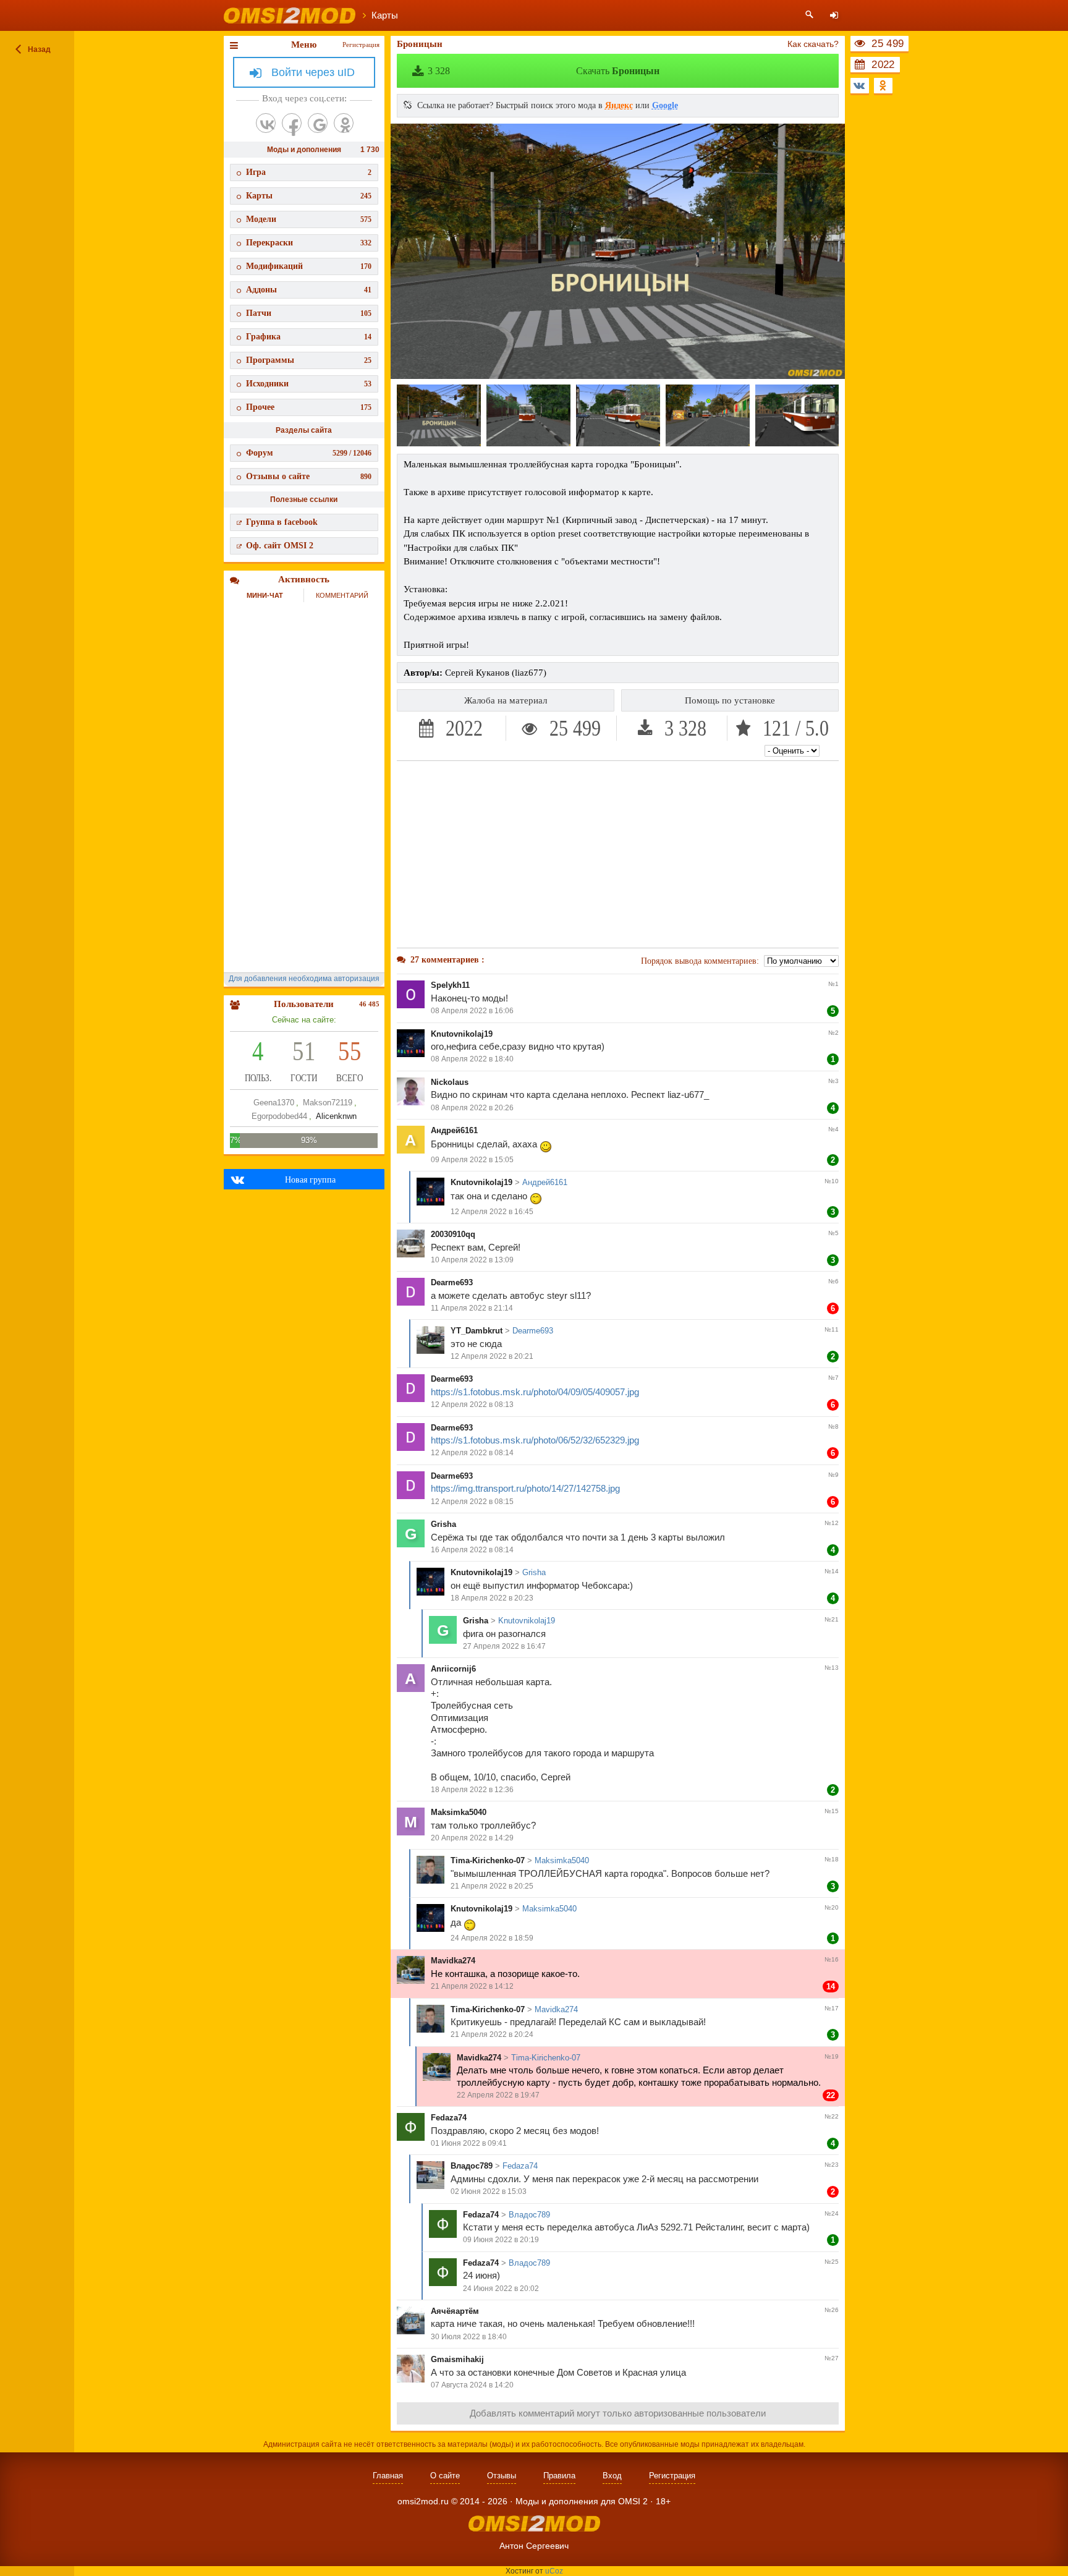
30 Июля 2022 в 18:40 (469, 2337)
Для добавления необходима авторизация (304, 979)
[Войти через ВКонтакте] (266, 123)
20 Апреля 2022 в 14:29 (472, 1838)
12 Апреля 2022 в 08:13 (472, 1405)
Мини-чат (265, 595)
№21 (832, 1619)
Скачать (544, 71)
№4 (833, 1129)
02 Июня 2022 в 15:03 (489, 2191)
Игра (309, 172)
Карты (309, 196)
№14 (832, 1571)
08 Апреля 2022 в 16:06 (472, 1011)
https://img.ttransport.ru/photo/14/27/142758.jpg (525, 1488)
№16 (832, 1959)
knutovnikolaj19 (462, 1034)
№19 (832, 2056)
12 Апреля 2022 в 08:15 (472, 1502)
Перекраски (309, 243)
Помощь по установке (730, 700)
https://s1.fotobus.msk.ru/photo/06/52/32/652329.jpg (535, 1440)
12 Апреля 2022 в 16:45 (492, 1212)
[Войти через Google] (318, 123)
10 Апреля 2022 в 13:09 (472, 1260)
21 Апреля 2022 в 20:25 (492, 1886)
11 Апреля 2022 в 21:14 (472, 1308)
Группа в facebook (282, 522)
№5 (833, 1233)
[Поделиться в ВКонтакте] (860, 86)
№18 (832, 1859)
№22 (832, 2116)
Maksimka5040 (459, 1812)
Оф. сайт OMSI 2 (280, 546)
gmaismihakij (457, 2359)
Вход (612, 2476)
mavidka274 (453, 1961)
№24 (832, 2213)
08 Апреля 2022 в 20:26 (472, 1108)
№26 (832, 2310)
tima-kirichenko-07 (488, 1860)
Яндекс (619, 105)
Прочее (309, 407)
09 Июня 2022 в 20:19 (501, 2240)
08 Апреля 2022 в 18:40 (472, 1059)
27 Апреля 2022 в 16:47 (504, 1646)
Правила (559, 2476)
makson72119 (328, 1103)
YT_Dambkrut (477, 1331)
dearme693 (452, 1282)
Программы (309, 360)
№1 (833, 984)
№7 (833, 1378)
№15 (832, 1811)
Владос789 (472, 2166)
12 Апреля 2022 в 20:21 (492, 1356)
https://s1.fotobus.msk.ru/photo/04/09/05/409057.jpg (535, 1392)
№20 (832, 1907)
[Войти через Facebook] (292, 123)
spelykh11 (450, 985)
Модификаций (309, 266)
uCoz (554, 2571)
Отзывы (502, 2476)
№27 (832, 2358)
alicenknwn (336, 1116)
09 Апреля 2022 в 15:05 (472, 1160)
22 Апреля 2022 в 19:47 (498, 2095)
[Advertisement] (618, 854)
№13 (832, 1668)
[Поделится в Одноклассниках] (883, 86)
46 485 (369, 1004)
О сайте (445, 2476)
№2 (833, 1033)
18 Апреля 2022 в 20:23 (492, 1598)
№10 (832, 1181)
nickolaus (450, 1082)
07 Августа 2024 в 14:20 (472, 2385)
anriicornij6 (453, 1669)
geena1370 (274, 1103)
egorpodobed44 (279, 1116)
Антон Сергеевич (534, 2546)
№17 (832, 2008)
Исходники (309, 384)
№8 (833, 1426)
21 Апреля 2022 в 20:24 (492, 2034)
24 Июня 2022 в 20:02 (501, 2289)
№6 (833, 1281)
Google (665, 105)
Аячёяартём (455, 2311)
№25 (832, 2262)
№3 (833, 1081)
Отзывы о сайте (309, 476)
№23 (832, 2165)
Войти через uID (313, 72)
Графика (309, 337)
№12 (832, 1523)
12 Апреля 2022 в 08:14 (472, 1453)
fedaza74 (449, 2118)
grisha (443, 1524)
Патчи (309, 313)
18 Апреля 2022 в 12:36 (472, 1790)
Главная (388, 2476)
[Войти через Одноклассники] (344, 123)
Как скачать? (813, 44)
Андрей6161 (454, 1130)
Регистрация (361, 45)
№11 (832, 1329)
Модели (309, 219)
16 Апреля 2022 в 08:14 (472, 1550)
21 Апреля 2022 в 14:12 (472, 1986)
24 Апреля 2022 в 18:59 (492, 1938)
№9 (833, 1475)
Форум (309, 453)
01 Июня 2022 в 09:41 (469, 2143)
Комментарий (342, 595)
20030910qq (453, 1234)
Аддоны (309, 290)
